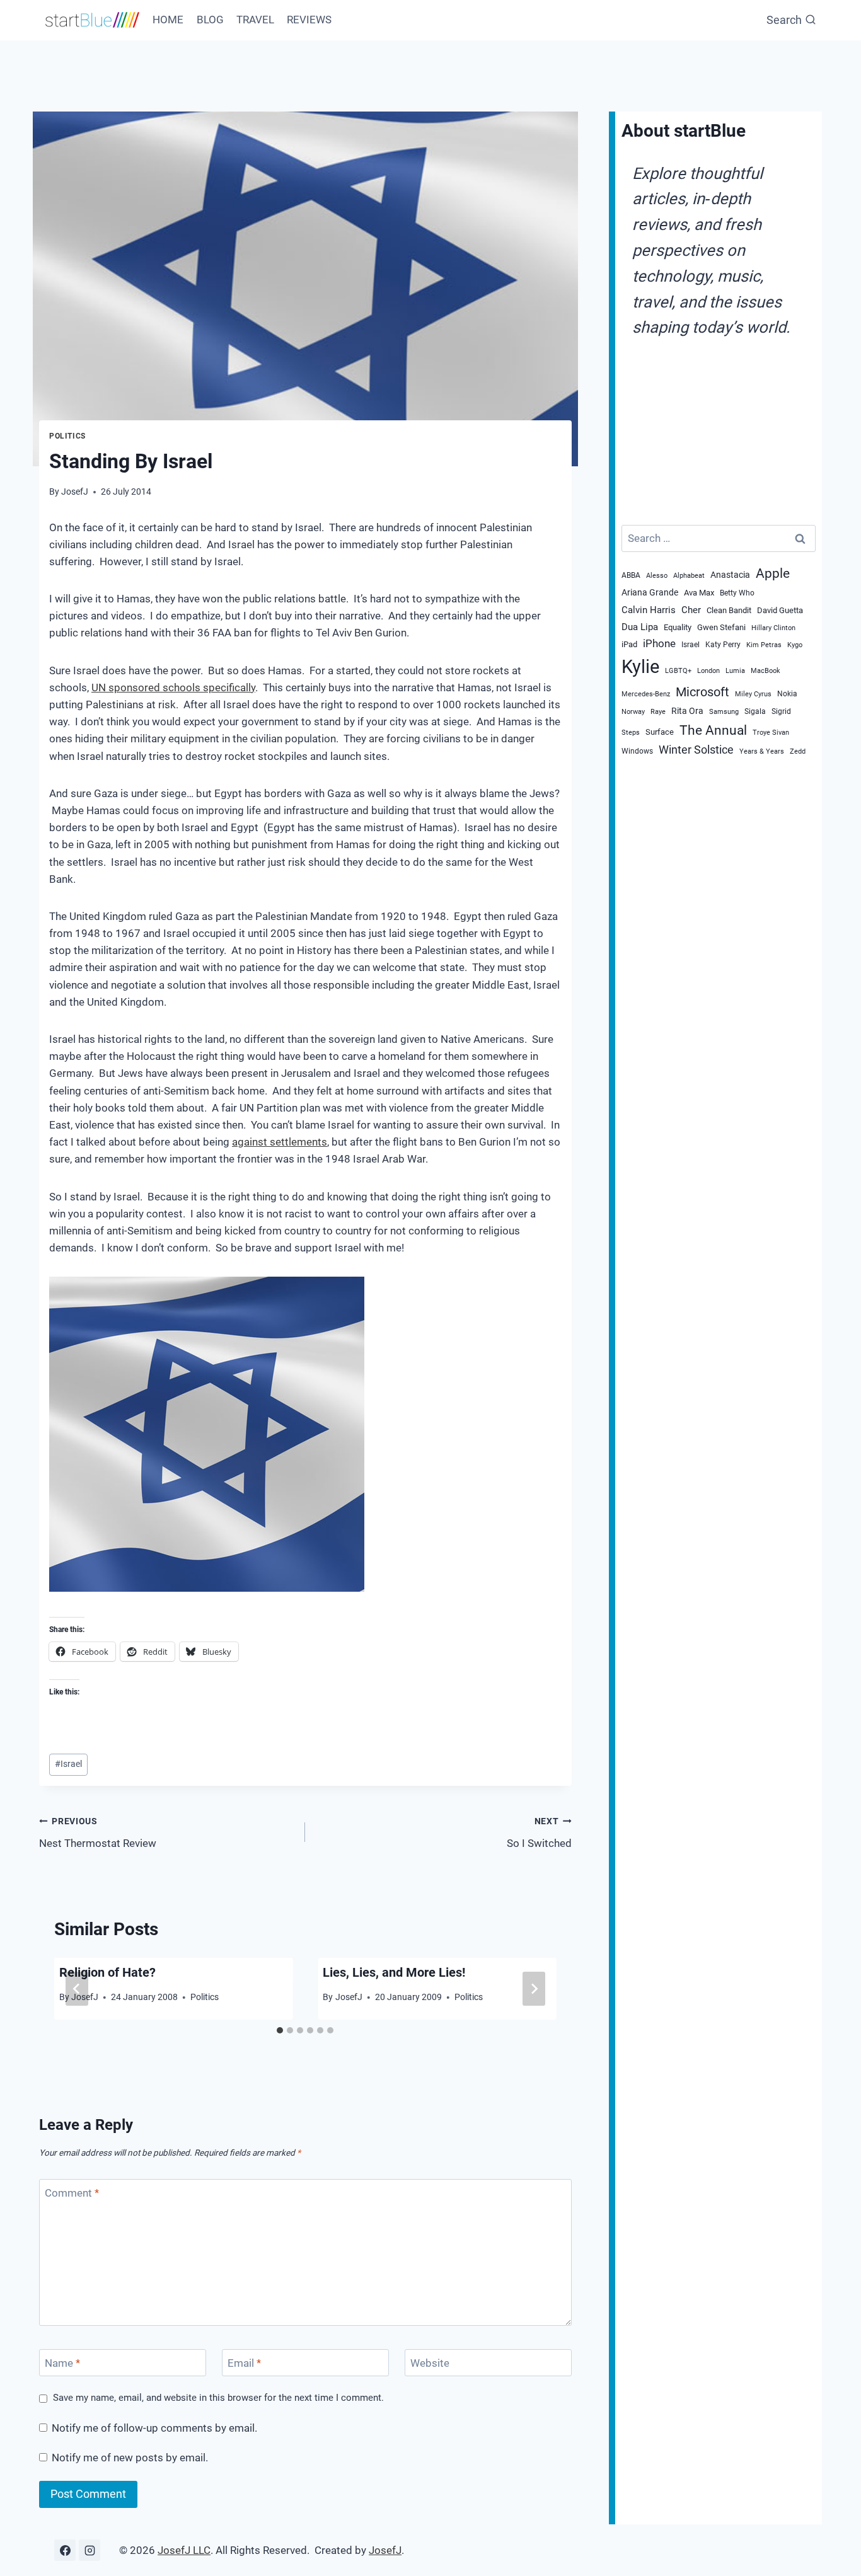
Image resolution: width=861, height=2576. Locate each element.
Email (244, 2363)
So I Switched (539, 1833)
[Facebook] (65, 2550)
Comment (72, 2193)
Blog (210, 20)
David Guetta (780, 610)
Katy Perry (723, 645)
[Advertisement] (422, 73)
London (708, 671)
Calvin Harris (649, 610)
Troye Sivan (771, 733)
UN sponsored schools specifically (173, 687)
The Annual (713, 730)
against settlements (280, 1142)
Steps (631, 733)
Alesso (657, 576)
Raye (658, 712)
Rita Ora (687, 711)
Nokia (787, 694)
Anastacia (730, 575)
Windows (637, 751)
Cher (691, 610)
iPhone (659, 643)
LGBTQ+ (678, 671)
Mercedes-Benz (646, 694)
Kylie (640, 667)
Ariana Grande (650, 593)
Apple (773, 573)
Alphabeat (689, 576)
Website (430, 2363)
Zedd (798, 751)
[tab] (280, 2030)
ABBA (631, 575)
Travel (255, 20)
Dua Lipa (640, 627)
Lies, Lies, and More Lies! (394, 1972)
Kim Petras (764, 645)
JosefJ (75, 492)
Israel (68, 1764)
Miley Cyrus (753, 694)
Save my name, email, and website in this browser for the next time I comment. (218, 2398)
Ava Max (699, 592)
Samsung (724, 712)
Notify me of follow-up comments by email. (154, 2428)
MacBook (766, 671)
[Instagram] (90, 2550)
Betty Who (737, 593)
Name (62, 2363)
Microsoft (702, 692)
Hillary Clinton (773, 628)
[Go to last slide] (77, 1989)
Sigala (755, 711)
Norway (633, 712)
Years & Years (762, 751)
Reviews (309, 20)
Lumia (735, 671)
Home (168, 20)
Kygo (795, 645)
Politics (67, 436)
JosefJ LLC (184, 2550)
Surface (660, 732)
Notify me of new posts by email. (130, 2458)
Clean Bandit (729, 610)
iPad (629, 644)
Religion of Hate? (107, 1972)
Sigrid (781, 711)
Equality (678, 627)
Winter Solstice (696, 750)
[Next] (534, 1989)
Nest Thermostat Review (98, 1833)
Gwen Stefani (721, 627)
